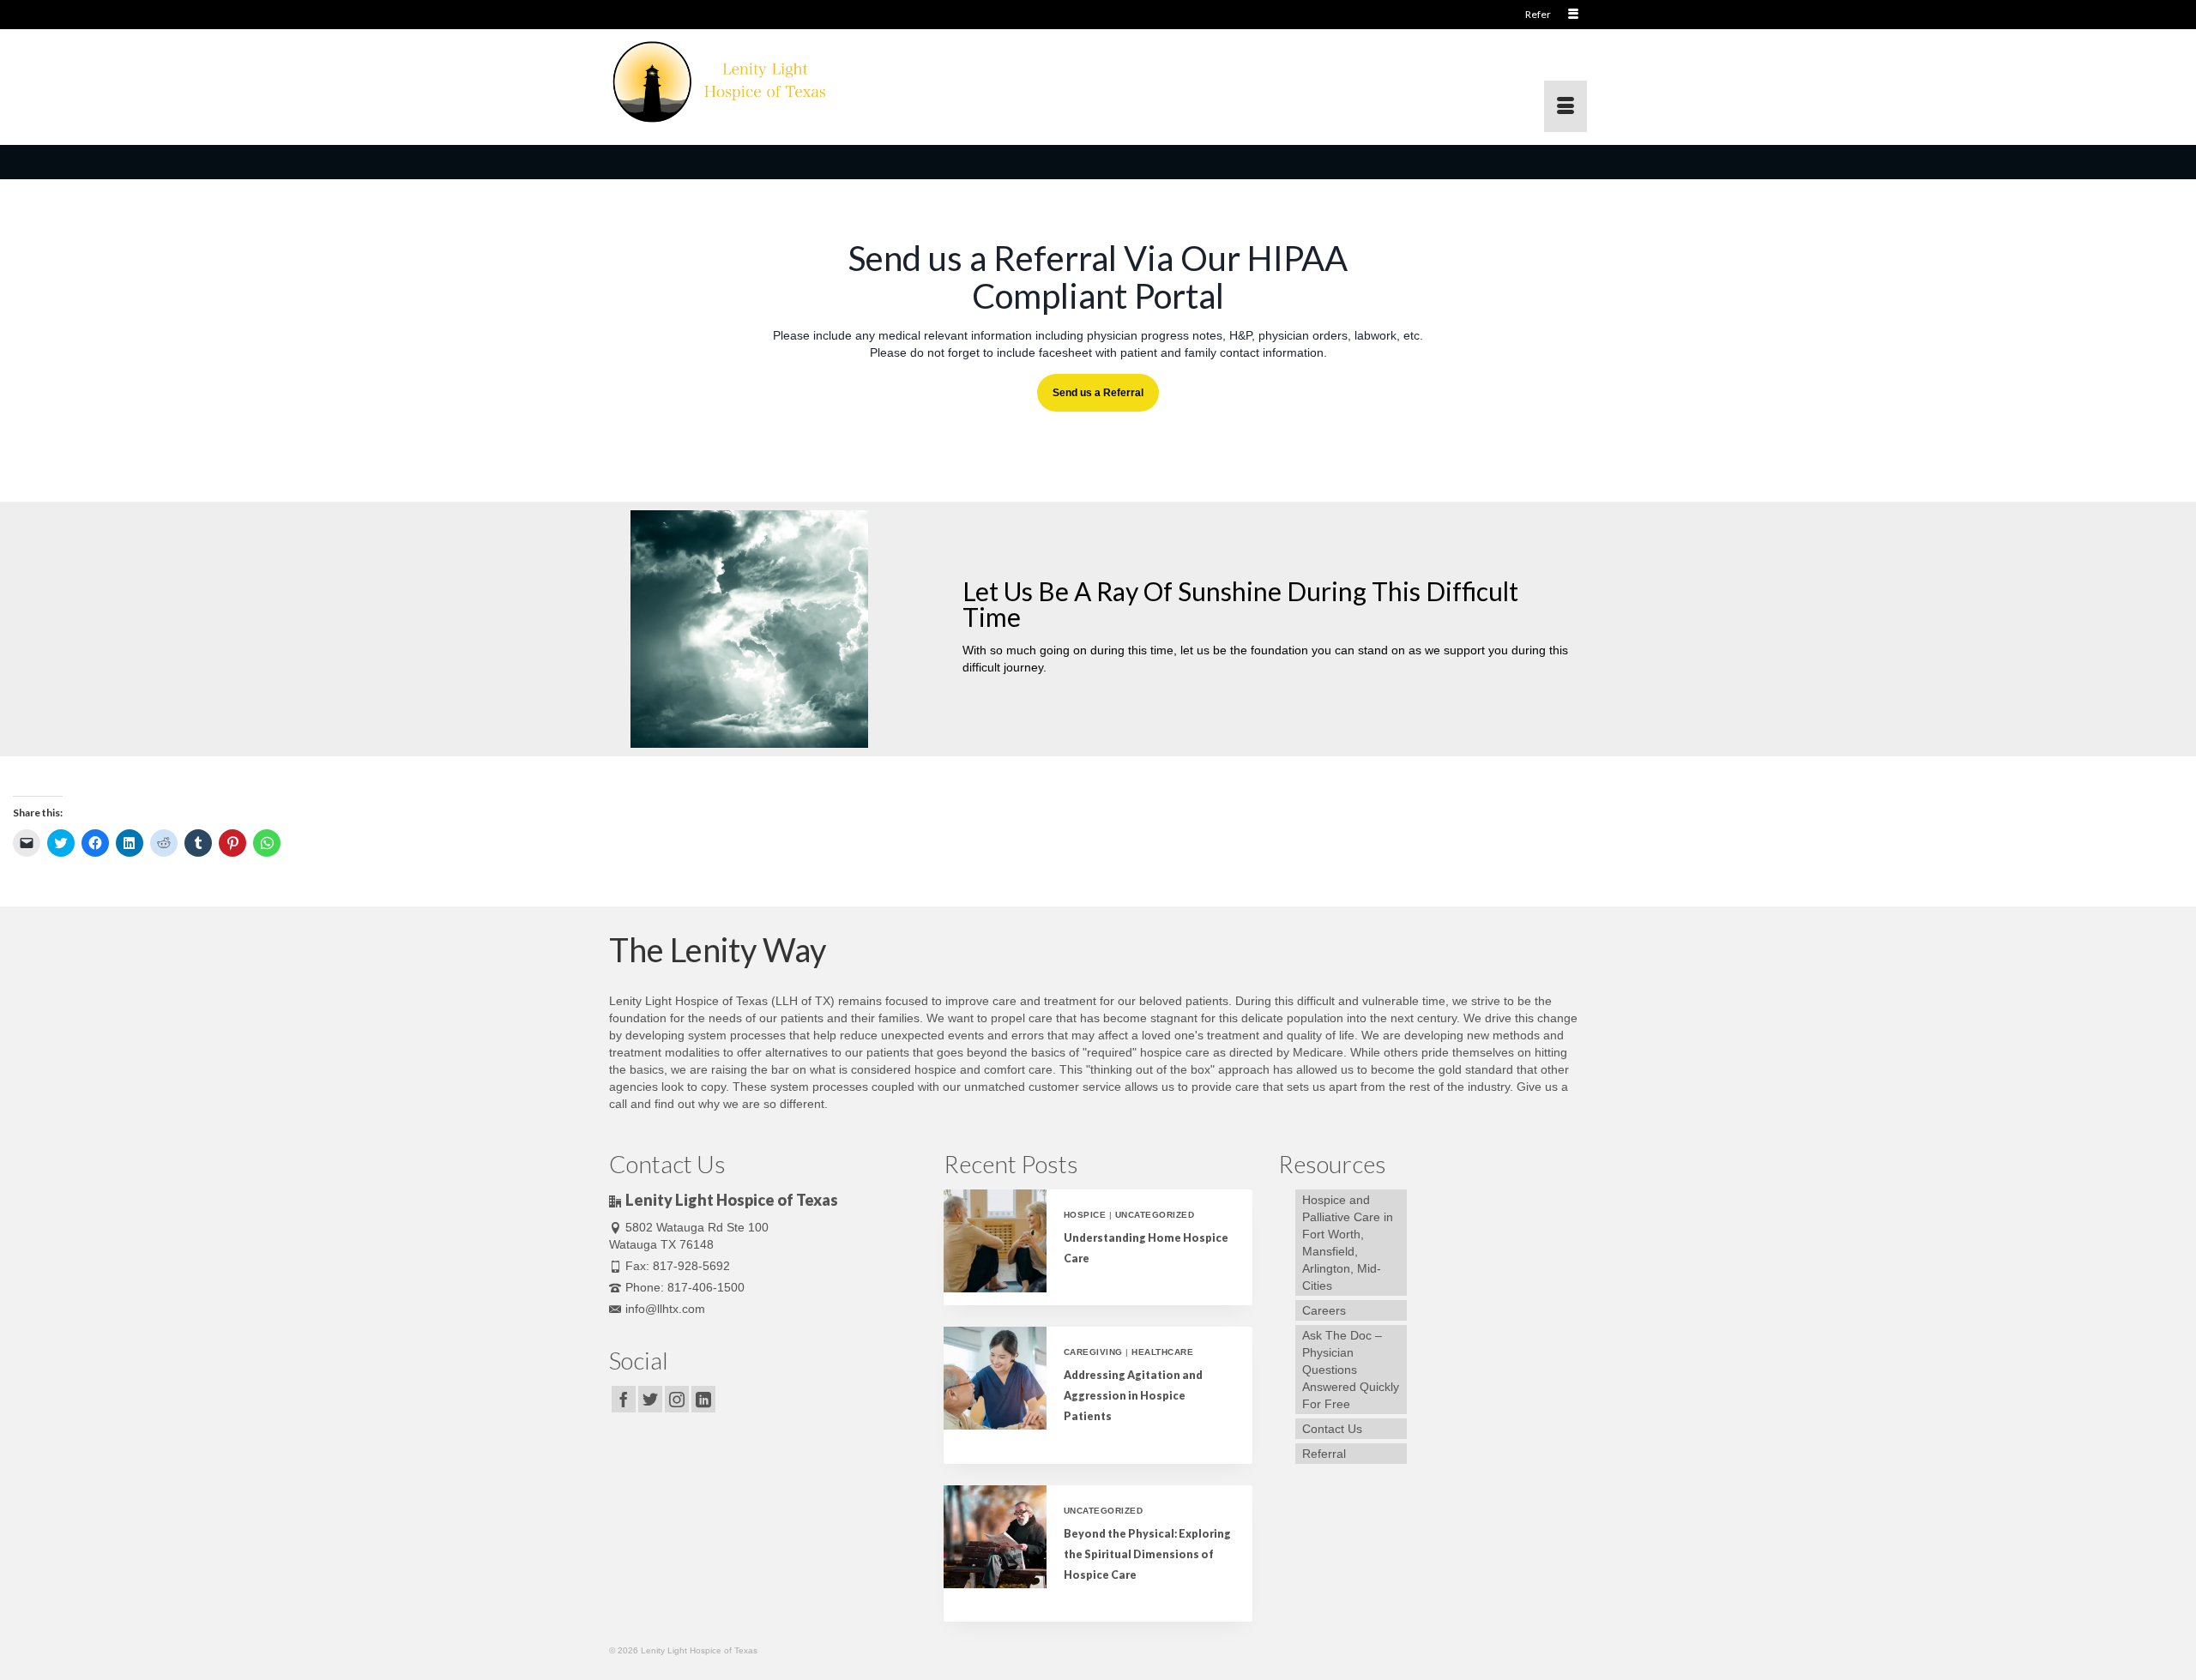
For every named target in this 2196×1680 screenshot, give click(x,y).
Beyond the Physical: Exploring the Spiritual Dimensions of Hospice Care (1147, 1554)
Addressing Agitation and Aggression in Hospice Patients (1133, 1396)
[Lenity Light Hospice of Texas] (763, 81)
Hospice (1085, 1215)
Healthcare (1162, 1352)
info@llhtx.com (665, 1309)
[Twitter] (650, 1399)
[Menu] (1566, 106)
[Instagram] (677, 1399)
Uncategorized (1155, 1215)
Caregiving (1093, 1352)
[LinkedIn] (703, 1399)
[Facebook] (624, 1399)
